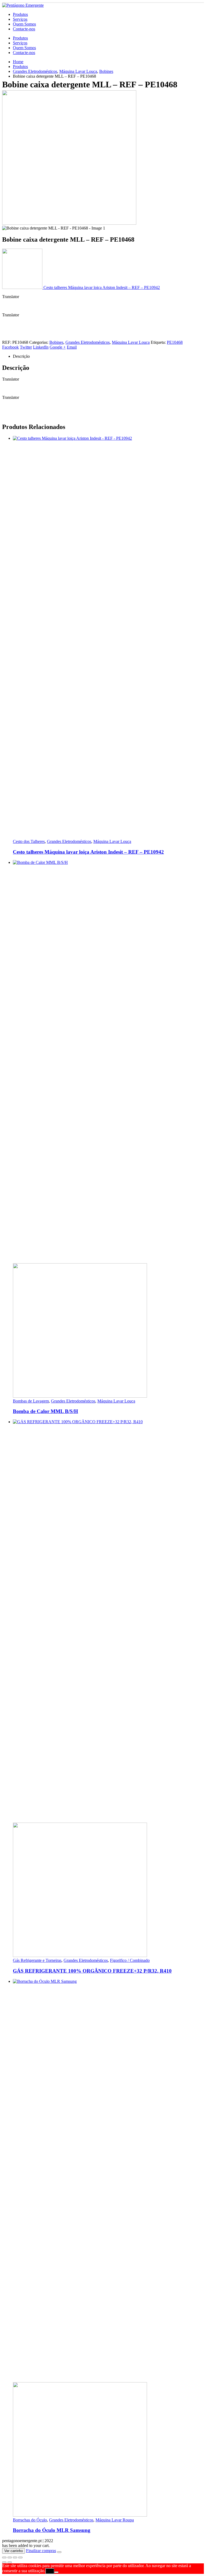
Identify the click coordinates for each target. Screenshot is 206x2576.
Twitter (26, 347)
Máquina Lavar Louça (131, 342)
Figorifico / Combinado (130, 1960)
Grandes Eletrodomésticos (88, 342)
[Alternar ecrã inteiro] (10, 2557)
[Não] (56, 2572)
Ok (50, 2571)
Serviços (20, 19)
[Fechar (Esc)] (20, 2557)
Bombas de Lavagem (31, 1401)
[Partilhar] (15, 2557)
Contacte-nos (24, 29)
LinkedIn (41, 347)
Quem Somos (24, 24)
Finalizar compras (41, 2551)
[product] (108, 638)
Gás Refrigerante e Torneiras (37, 1960)
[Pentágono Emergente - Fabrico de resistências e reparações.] (23, 5)
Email (72, 347)
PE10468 (175, 342)
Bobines (56, 342)
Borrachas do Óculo (30, 2520)
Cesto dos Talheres (29, 841)
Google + (58, 347)
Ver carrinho (14, 2551)
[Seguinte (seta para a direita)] (10, 2562)
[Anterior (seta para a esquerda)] (4, 2562)
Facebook (10, 347)
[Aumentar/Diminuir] (4, 2557)
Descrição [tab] (21, 356)
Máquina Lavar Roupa (115, 2520)
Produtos (20, 14)
